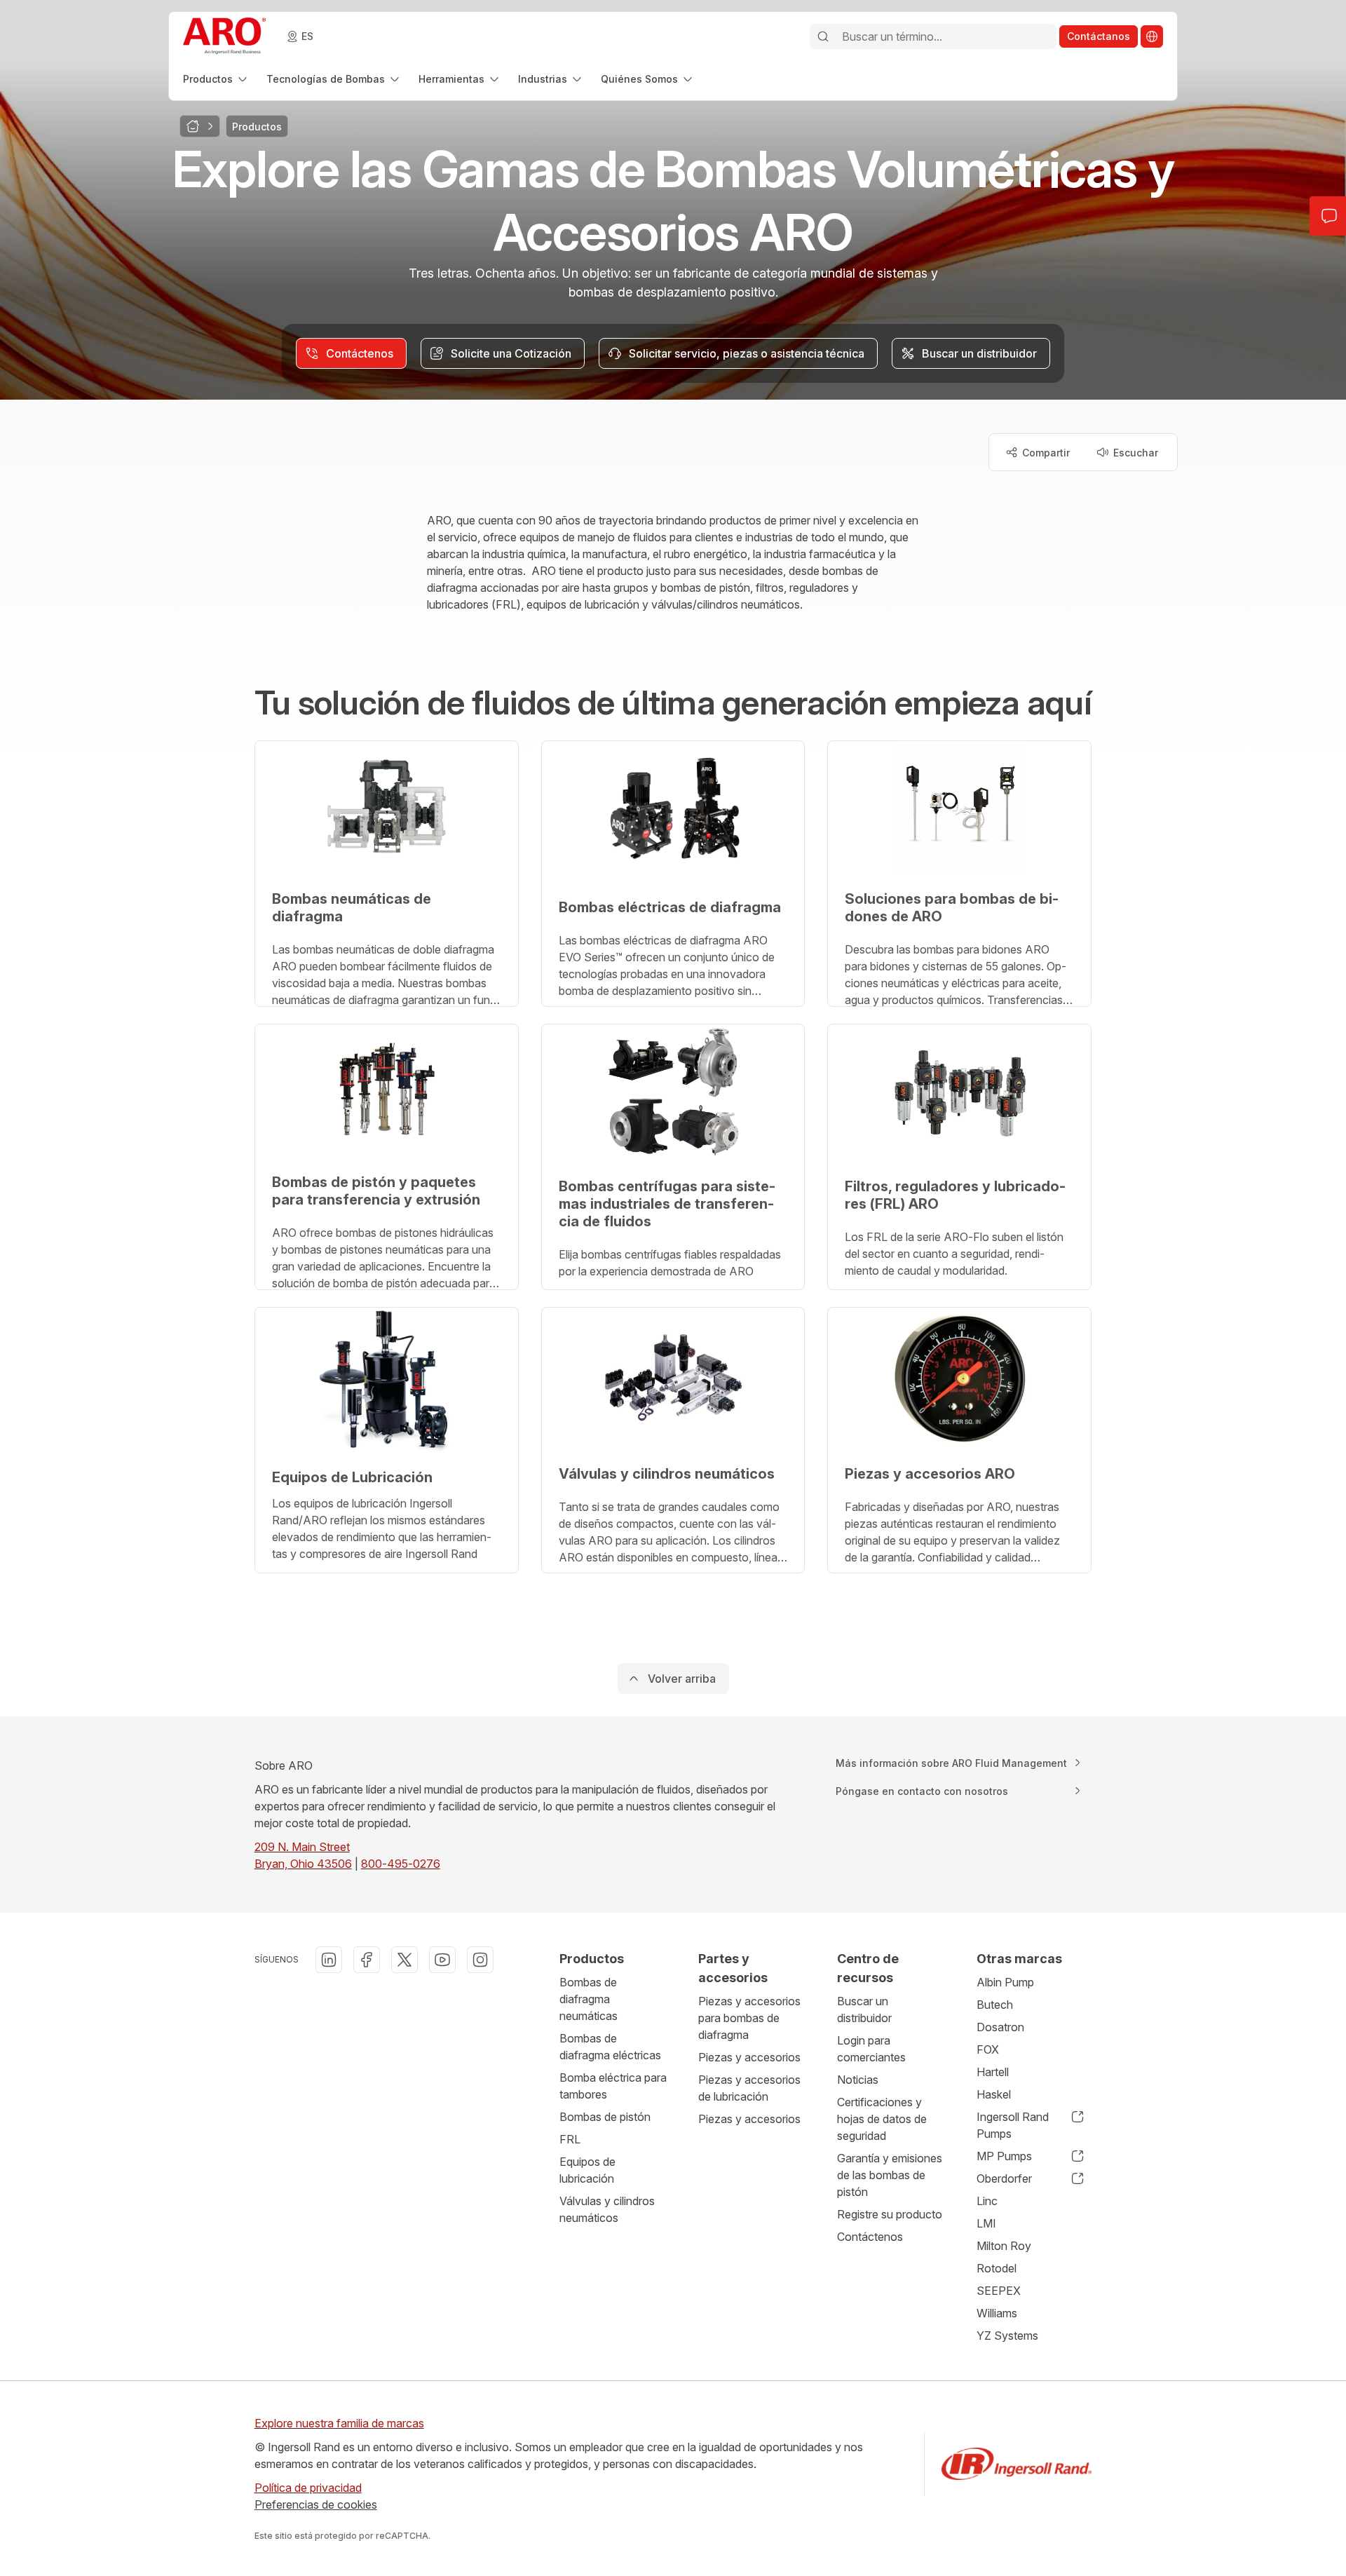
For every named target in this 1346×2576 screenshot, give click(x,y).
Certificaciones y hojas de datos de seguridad (882, 2119)
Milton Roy (1004, 2246)
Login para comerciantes (871, 2049)
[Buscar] (823, 36)
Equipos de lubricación (587, 2170)
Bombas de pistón (605, 2117)
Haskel (994, 2094)
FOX (988, 2049)
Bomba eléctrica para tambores (613, 2086)
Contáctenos (870, 2237)
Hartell (993, 2072)
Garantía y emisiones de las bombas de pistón (890, 2175)
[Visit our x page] (405, 1960)
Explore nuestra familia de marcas (339, 2423)
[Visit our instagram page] (480, 1960)
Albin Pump (1005, 1982)
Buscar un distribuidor (864, 2009)
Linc (987, 2201)
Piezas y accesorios (749, 2057)
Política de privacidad (308, 2488)
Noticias (858, 2080)
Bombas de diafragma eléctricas (610, 2047)
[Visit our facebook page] (367, 1960)
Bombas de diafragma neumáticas (589, 1999)
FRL (570, 2139)
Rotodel (997, 2268)
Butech (995, 2005)
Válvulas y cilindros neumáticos (607, 2209)
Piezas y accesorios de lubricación (749, 2088)
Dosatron (1000, 2027)
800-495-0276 (401, 1864)
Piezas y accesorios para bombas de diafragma (749, 2018)
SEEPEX (999, 2291)
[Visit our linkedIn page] (329, 1960)
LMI (986, 2223)
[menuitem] (216, 79)
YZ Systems (1007, 2336)
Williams (997, 2313)
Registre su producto (890, 2214)
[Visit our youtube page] (442, 1960)
